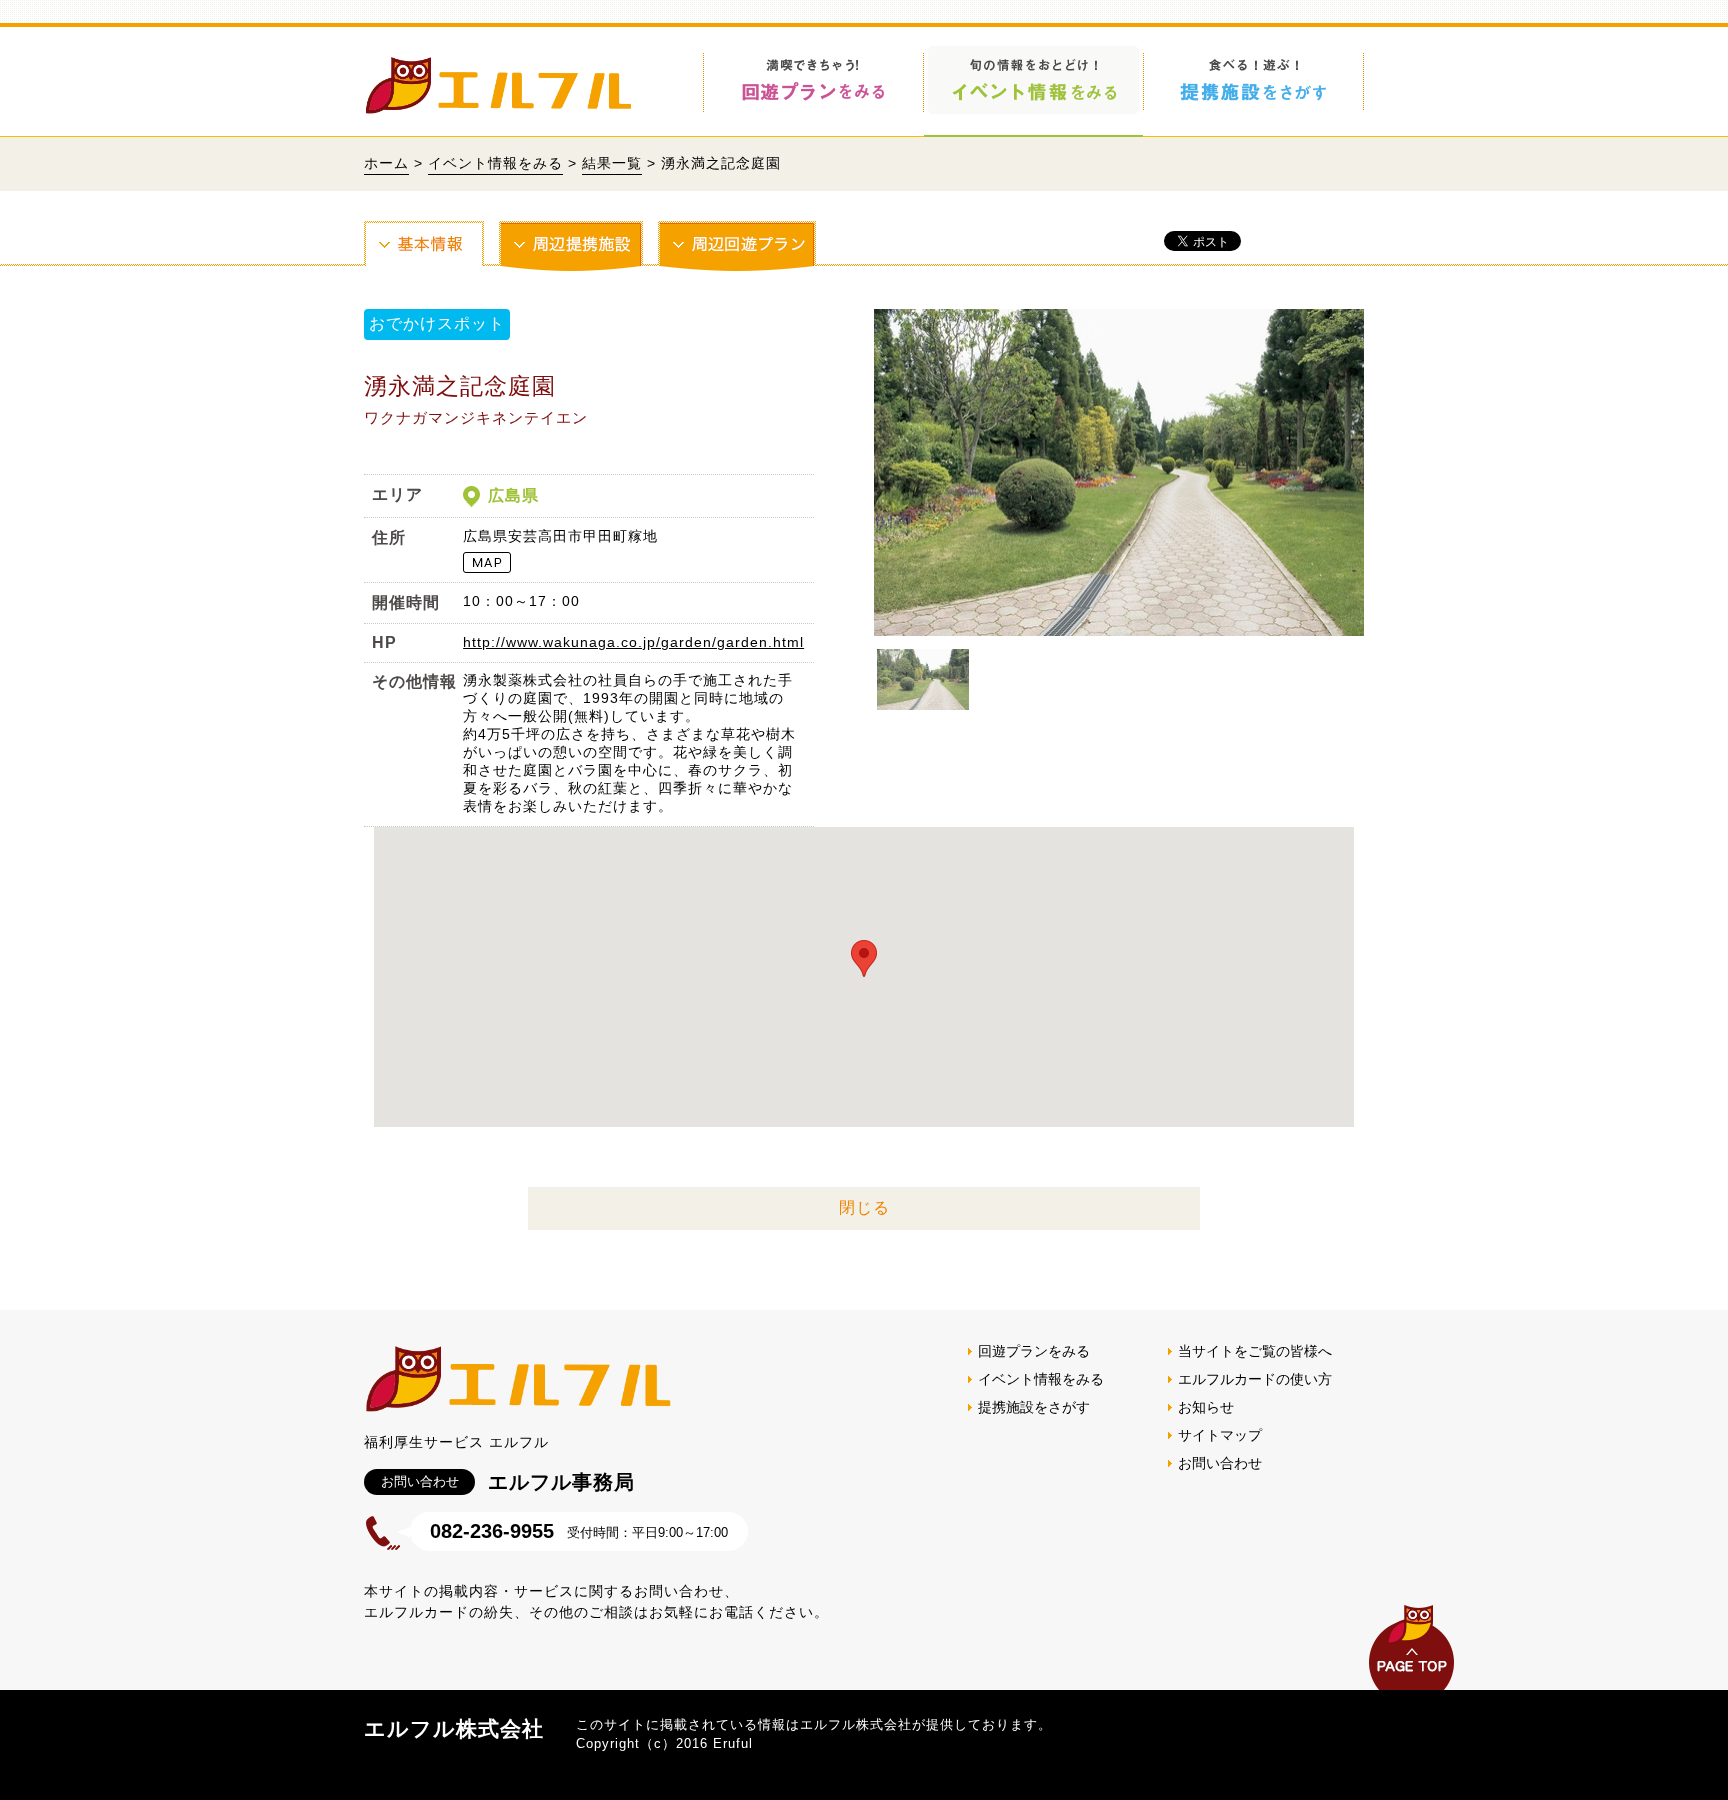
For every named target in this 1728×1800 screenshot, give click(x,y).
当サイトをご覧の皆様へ (1255, 1351)
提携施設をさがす (1034, 1407)
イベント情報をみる (495, 163)
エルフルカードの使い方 (1255, 1379)
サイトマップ (1220, 1435)
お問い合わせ (1220, 1463)
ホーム (386, 163)
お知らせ (1206, 1407)
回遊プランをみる (1034, 1351)
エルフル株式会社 (454, 1728)
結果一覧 (612, 163)
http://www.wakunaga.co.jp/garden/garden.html (633, 642)
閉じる (864, 1207)
